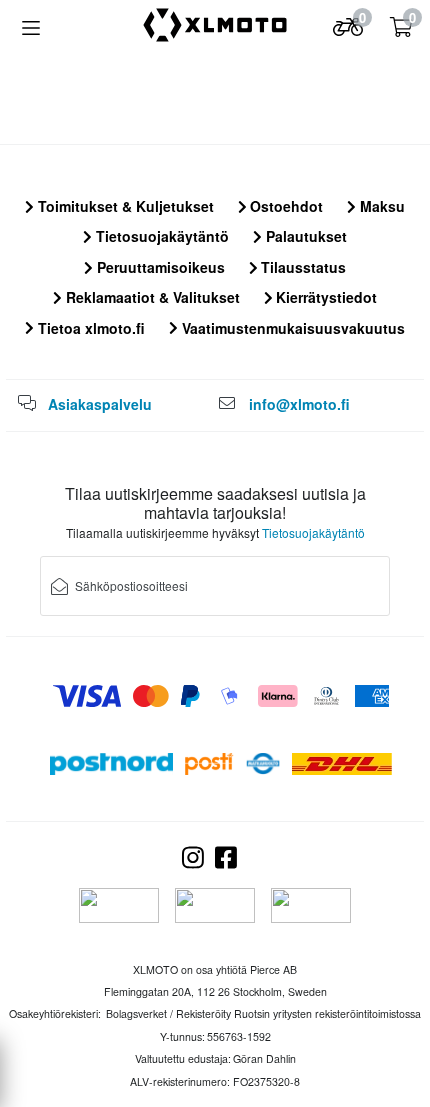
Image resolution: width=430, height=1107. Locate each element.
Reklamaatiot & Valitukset (151, 297)
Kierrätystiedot (324, 297)
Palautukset (304, 236)
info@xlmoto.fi (299, 404)
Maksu (380, 206)
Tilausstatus (301, 267)
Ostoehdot (284, 206)
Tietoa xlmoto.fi (89, 328)
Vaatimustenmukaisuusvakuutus (291, 328)
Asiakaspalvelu (100, 404)
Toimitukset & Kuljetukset (124, 206)
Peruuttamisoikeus (159, 267)
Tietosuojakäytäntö (160, 236)
